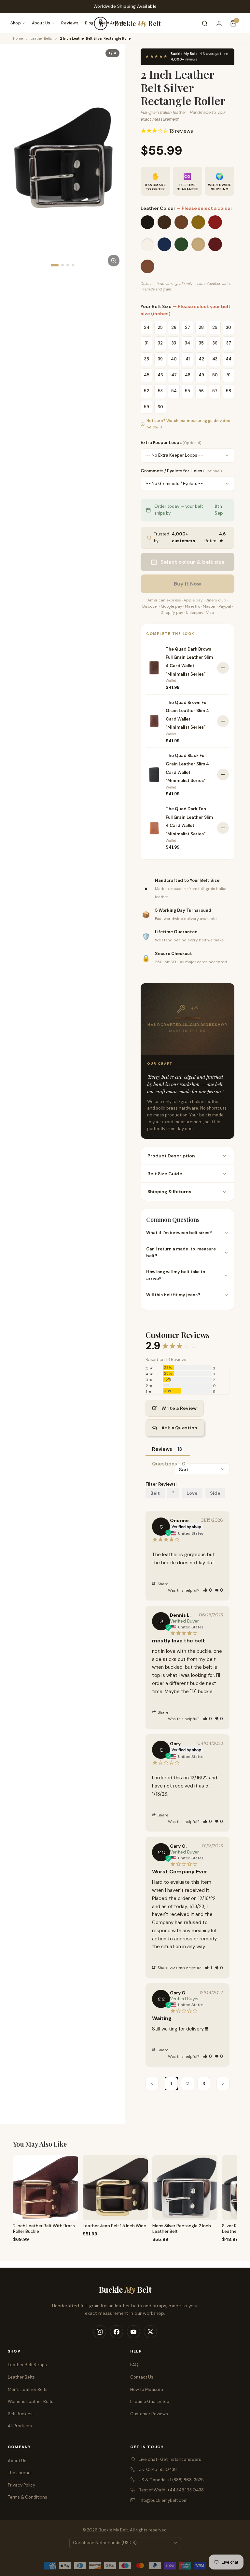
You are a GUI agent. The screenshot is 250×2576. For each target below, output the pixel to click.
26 (174, 327)
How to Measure (147, 2389)
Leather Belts (41, 38)
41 (188, 359)
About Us (41, 23)
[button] (208, 1590)
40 (174, 359)
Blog (89, 23)
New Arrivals (113, 23)
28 (201, 327)
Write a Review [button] (179, 1408)
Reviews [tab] (162, 1449)
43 (215, 359)
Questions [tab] (165, 1464)
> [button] (223, 2084)
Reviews (70, 23)
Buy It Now (187, 584)
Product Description (171, 1156)
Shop (16, 23)
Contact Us (142, 2377)
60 (160, 407)
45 (147, 375)
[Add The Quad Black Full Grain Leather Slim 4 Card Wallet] (223, 775)
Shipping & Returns (169, 1192)
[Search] (205, 23)
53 (160, 391)
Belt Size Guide (165, 1174)
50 (215, 375)
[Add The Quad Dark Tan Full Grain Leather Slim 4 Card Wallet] (223, 828)
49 (201, 375)
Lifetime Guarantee (150, 2401)
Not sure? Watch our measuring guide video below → (188, 424)
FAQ (134, 2365)
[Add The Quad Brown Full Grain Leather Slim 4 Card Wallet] (223, 721)
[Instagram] (100, 2332)
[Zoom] (114, 261)
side (215, 1493)
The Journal (20, 2473)
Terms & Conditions (28, 2497)
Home (18, 38)
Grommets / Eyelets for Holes (181, 471)
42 (201, 359)
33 (174, 343)
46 (160, 375)
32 (160, 343)
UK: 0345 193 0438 (158, 2469)
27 (187, 327)
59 (146, 407)
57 (215, 391)
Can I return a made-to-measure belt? (181, 1252)
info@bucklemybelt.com (163, 2500)
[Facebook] (117, 2332)
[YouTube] (133, 2332)
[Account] (219, 23)
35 (201, 343)
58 (229, 391)
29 (215, 327)
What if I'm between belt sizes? (179, 1233)
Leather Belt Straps (27, 2365)
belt (155, 1493)
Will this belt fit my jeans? (173, 1295)
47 (174, 375)
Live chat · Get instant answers (170, 2459)
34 (187, 343)
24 (147, 327)
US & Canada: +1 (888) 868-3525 (171, 2480)
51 (229, 375)
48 (188, 375)
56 (201, 391)
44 (229, 359)
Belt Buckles (20, 2414)
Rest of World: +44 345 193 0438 (171, 2490)
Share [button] (162, 1584)
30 (229, 327)
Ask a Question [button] (179, 1428)
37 (229, 343)
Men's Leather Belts (28, 2389)
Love (192, 1493)
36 (215, 343)
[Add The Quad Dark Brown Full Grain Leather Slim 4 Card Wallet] (223, 668)
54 (174, 391)
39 (160, 359)
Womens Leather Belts (31, 2401)
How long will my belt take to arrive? (176, 1275)
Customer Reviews (149, 2414)
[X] (150, 2332)
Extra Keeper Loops (171, 443)
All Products (20, 2426)
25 (160, 327)
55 (187, 391)
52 (146, 391)
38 (147, 359)
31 (147, 343)
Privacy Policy (21, 2485)
